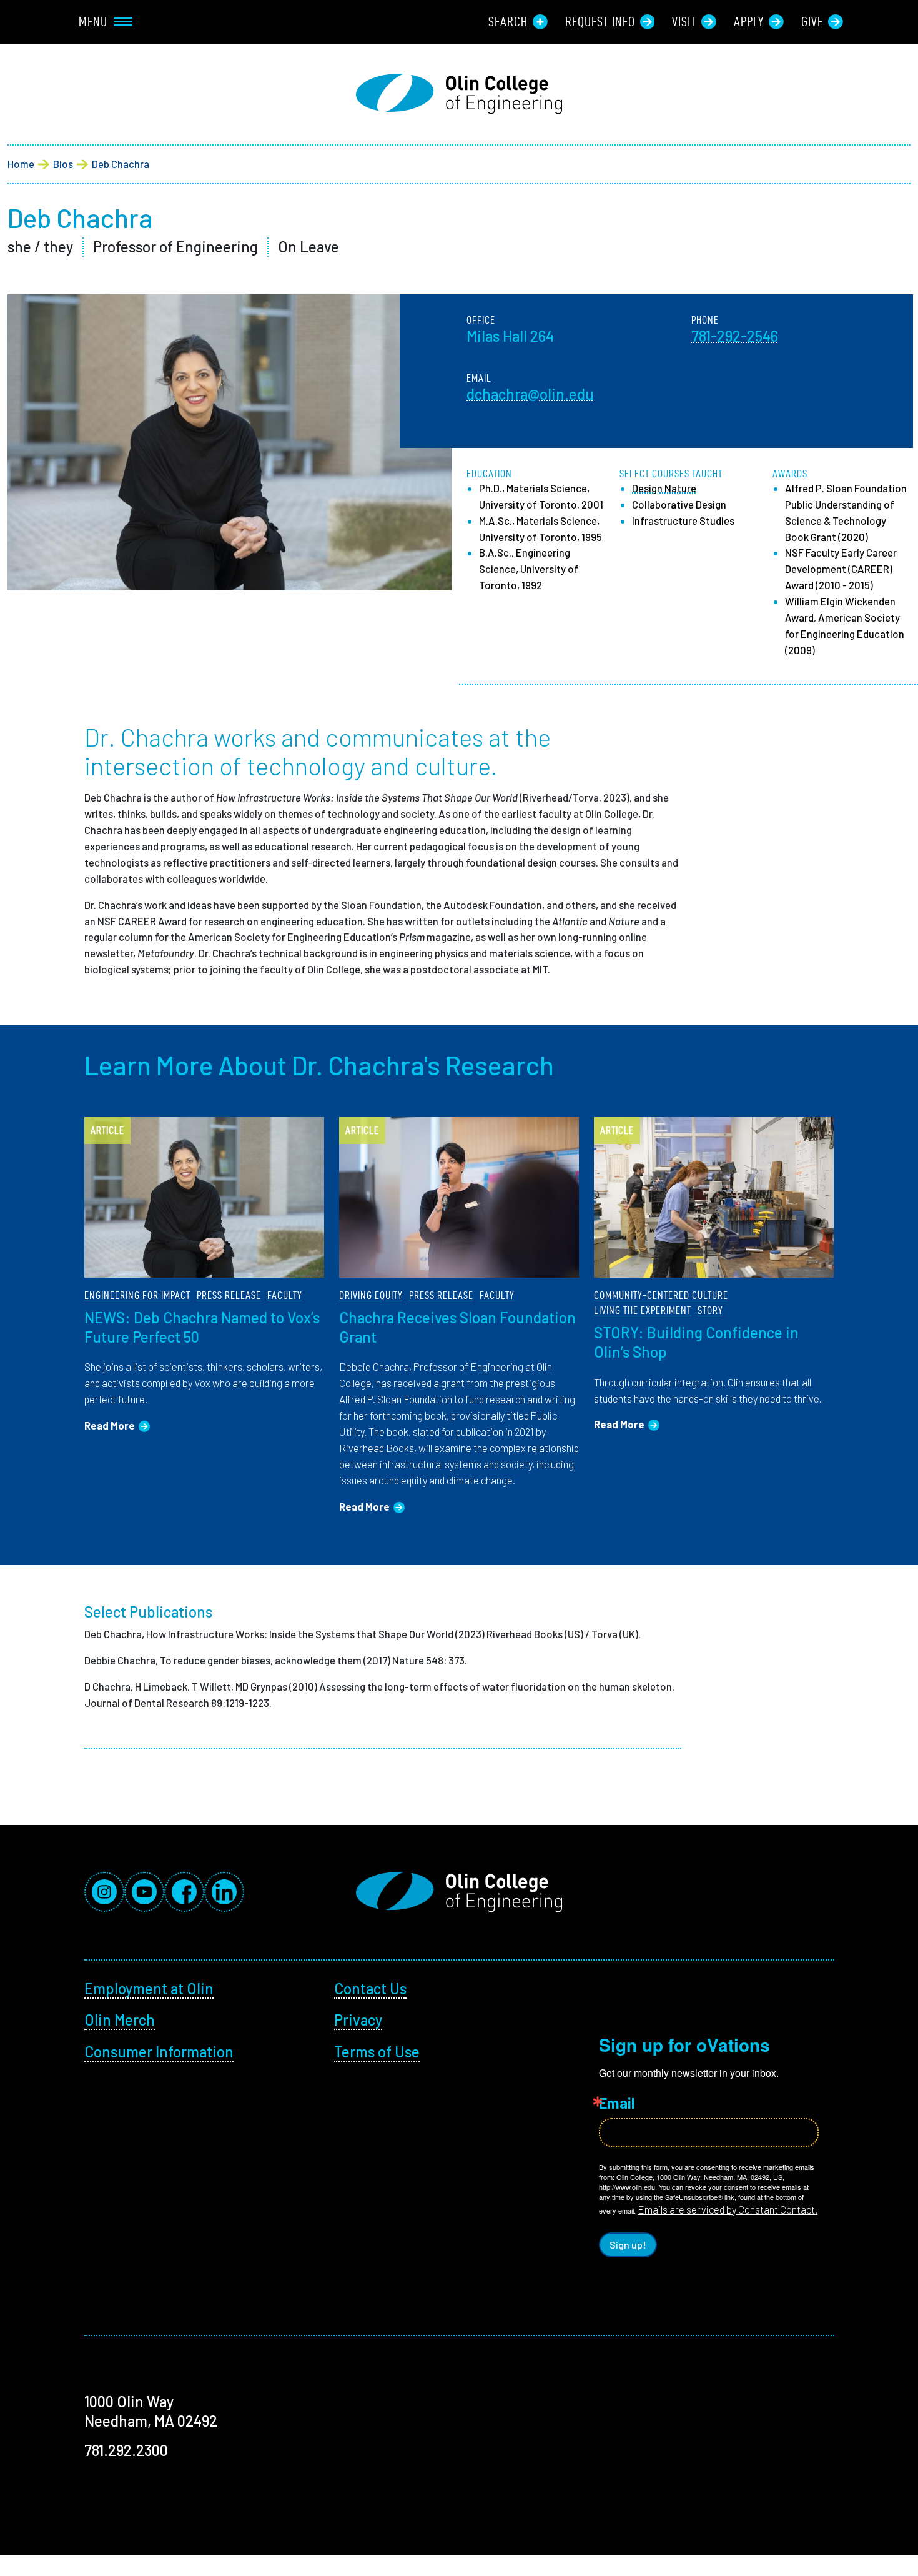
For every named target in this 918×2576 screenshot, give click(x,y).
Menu (93, 22)
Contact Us (370, 1988)
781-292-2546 (735, 336)
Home (21, 164)
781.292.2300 (126, 2450)
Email (617, 2103)
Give (812, 22)
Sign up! (628, 2245)
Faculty (285, 1295)
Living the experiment (643, 1310)
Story (710, 1310)
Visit (684, 22)
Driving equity (371, 1295)
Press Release (229, 1295)
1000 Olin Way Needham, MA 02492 (151, 2411)
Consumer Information (159, 2051)
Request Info (600, 22)
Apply (749, 22)
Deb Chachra (121, 164)
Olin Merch (120, 2020)
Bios (63, 164)
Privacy (358, 2020)
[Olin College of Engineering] (459, 94)
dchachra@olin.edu (530, 394)
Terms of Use (377, 2051)
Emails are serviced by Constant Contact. (728, 2209)
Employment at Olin (149, 1988)
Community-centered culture (661, 1295)
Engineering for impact (137, 1295)
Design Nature (664, 488)
